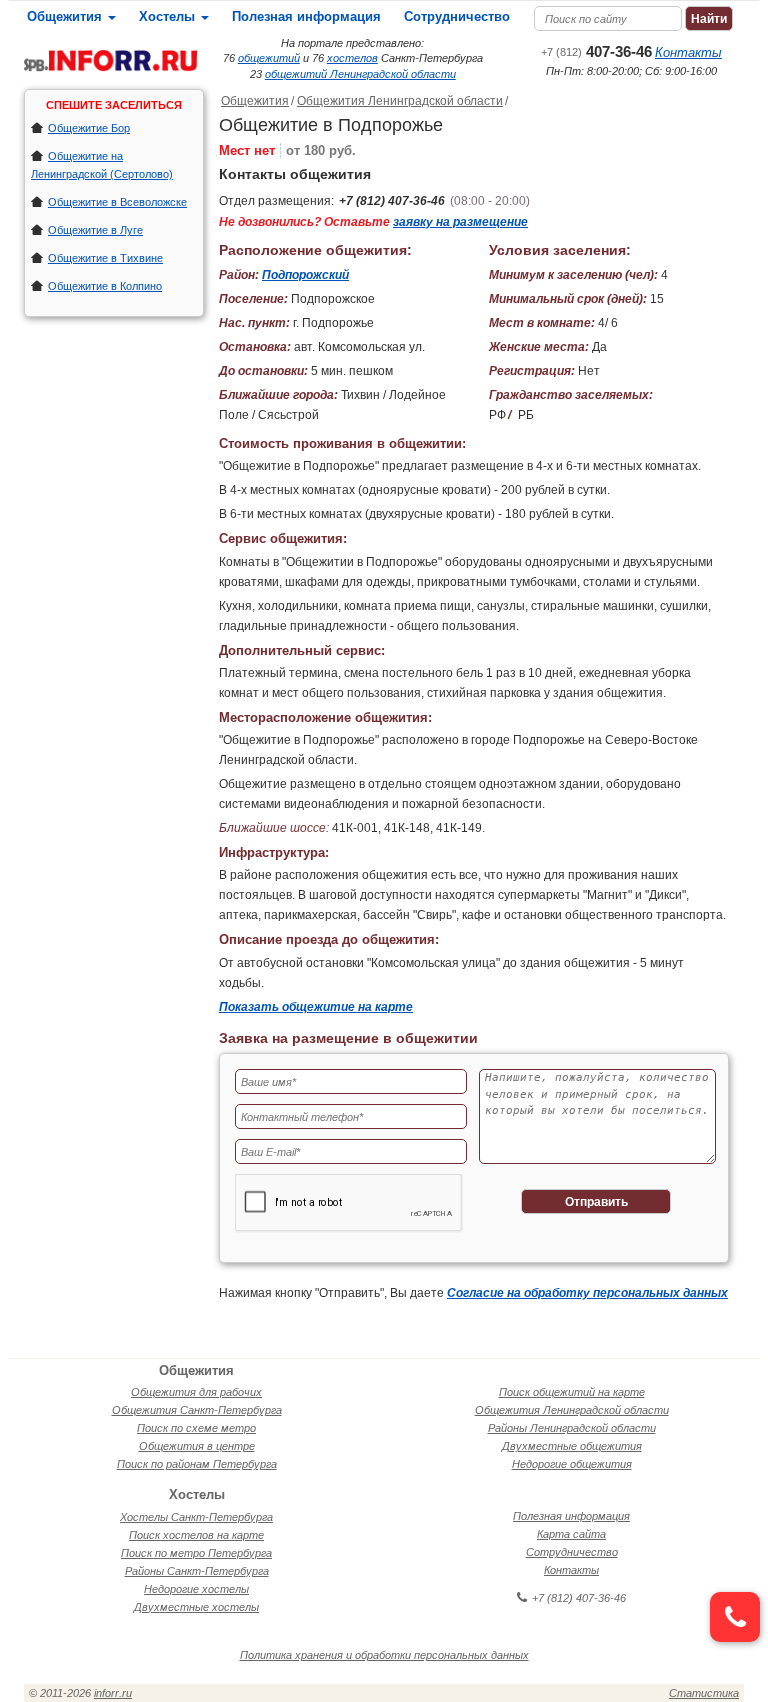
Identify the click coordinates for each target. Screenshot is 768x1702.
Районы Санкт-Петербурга (197, 1571)
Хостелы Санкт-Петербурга (196, 1517)
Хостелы (169, 16)
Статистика (704, 1693)
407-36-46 (596, 51)
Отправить (596, 1202)
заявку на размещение (460, 222)
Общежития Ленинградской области (400, 101)
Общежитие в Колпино (105, 286)
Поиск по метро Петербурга (196, 1553)
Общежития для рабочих (196, 1392)
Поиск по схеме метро (196, 1428)
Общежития (66, 16)
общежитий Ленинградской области (360, 74)
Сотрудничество (457, 16)
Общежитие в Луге (95, 230)
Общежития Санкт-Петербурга (197, 1410)
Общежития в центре (197, 1446)
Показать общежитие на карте (316, 1007)
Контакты (688, 52)
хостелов (352, 58)
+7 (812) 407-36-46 (392, 201)
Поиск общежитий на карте (572, 1392)
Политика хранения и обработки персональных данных (384, 1655)
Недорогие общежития (572, 1464)
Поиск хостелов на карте (196, 1535)
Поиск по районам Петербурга (197, 1464)
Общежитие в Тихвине (105, 258)
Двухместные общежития (572, 1446)
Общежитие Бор (89, 128)
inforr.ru (113, 1693)
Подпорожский (305, 275)
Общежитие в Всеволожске (117, 202)
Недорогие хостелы (196, 1589)
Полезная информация (306, 16)
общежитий (269, 58)
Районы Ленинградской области (572, 1428)
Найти (709, 19)
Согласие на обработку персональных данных (587, 1293)
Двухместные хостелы (196, 1607)
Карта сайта (571, 1534)
